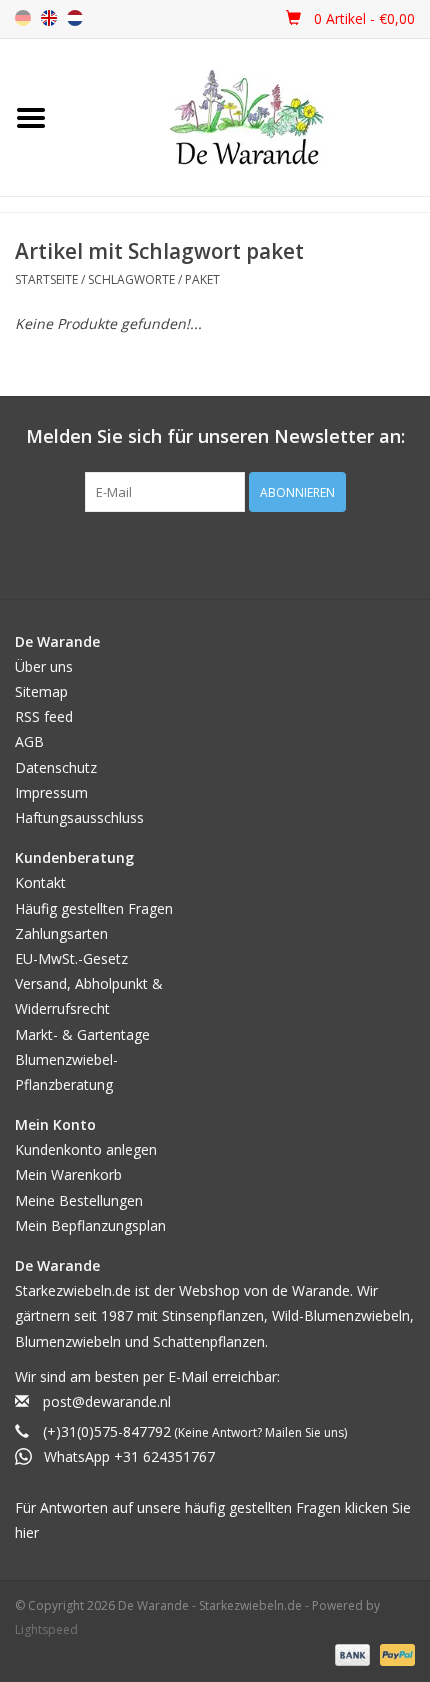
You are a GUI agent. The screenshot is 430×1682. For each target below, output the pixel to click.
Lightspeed (46, 1629)
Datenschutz (56, 767)
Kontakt (40, 882)
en (49, 18)
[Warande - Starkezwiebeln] (246, 117)
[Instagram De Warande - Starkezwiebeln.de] (233, 553)
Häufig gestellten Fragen (94, 908)
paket (202, 279)
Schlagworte (131, 279)
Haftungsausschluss (79, 817)
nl (75, 18)
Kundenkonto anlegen (86, 1149)
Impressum (51, 792)
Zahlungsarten (61, 933)
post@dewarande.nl (107, 1401)
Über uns (44, 666)
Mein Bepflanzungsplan (90, 1225)
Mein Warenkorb (68, 1174)
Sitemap (41, 691)
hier (27, 1532)
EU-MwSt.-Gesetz (71, 958)
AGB (29, 741)
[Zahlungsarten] (350, 1654)
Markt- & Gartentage (82, 1034)
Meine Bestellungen (79, 1200)
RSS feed (44, 716)
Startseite (46, 279)
